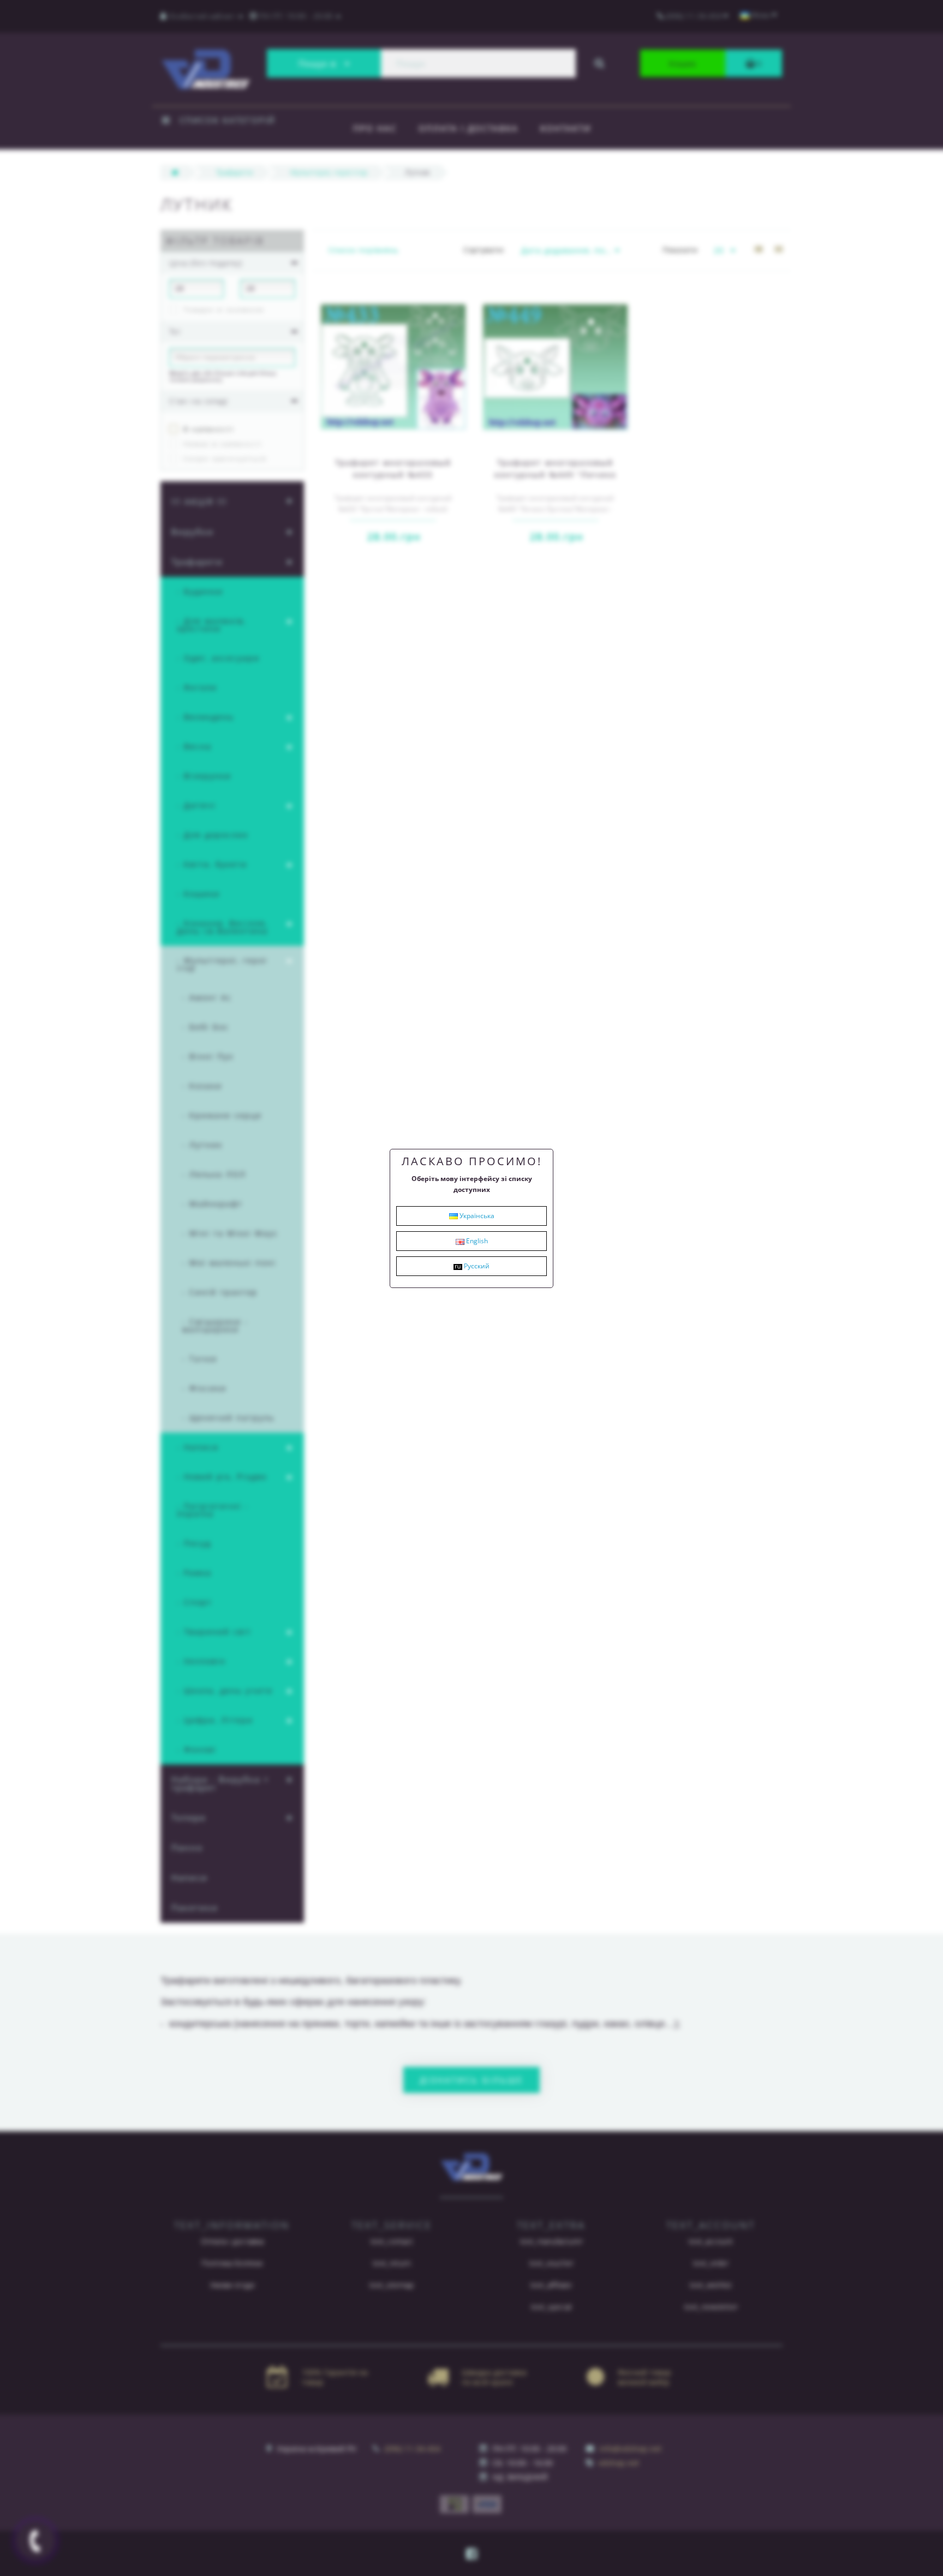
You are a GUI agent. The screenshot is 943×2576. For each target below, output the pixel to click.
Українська (476, 1216)
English (476, 1241)
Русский (476, 1266)
